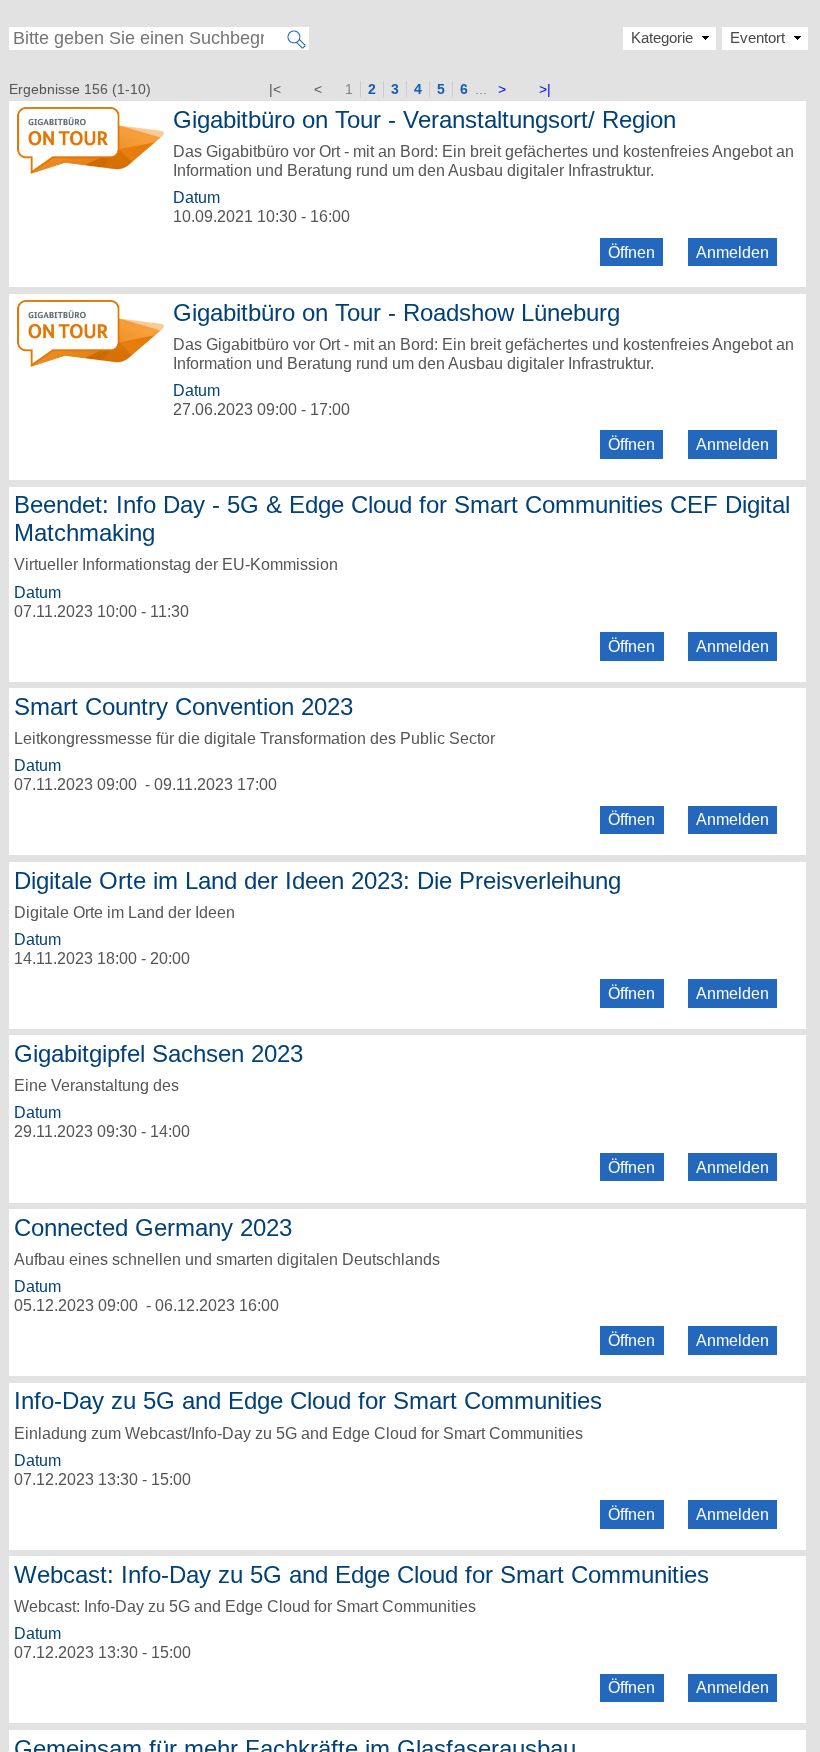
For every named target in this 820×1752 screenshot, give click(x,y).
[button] (764, 38)
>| (545, 89)
